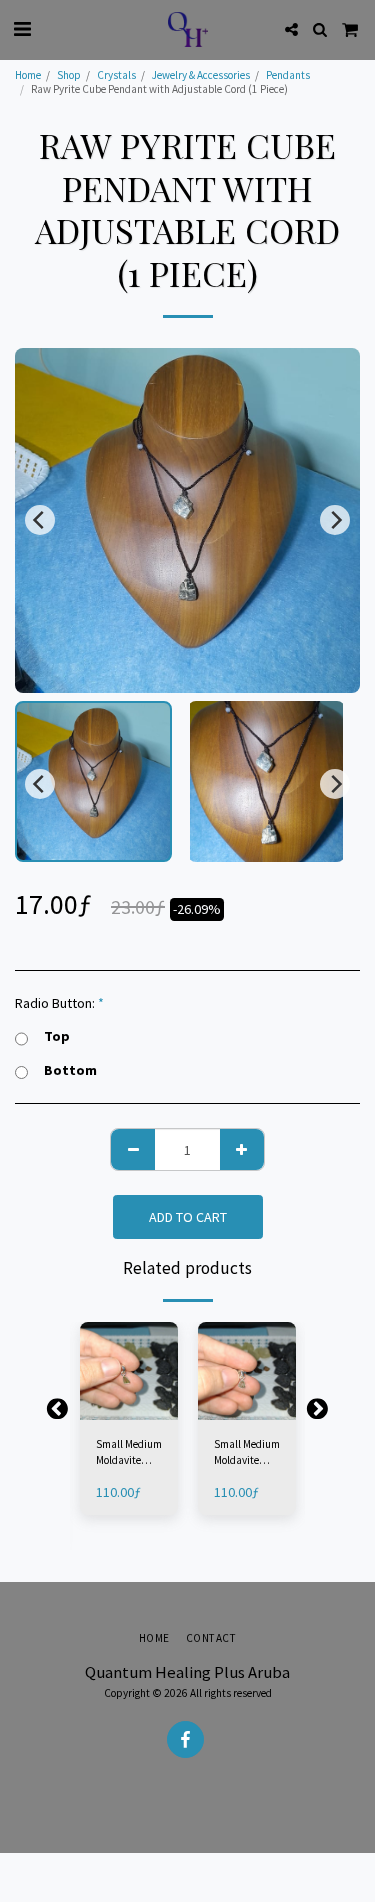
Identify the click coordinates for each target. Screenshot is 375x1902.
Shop (69, 75)
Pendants (288, 75)
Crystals (116, 75)
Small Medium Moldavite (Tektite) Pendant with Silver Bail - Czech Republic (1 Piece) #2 (247, 1453)
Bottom (70, 1070)
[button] (22, 28)
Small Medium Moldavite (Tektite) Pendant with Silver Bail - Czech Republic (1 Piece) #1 (129, 1453)
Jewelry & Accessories (201, 75)
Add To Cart (134, 1405)
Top (57, 1036)
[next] (335, 520)
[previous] (40, 520)
